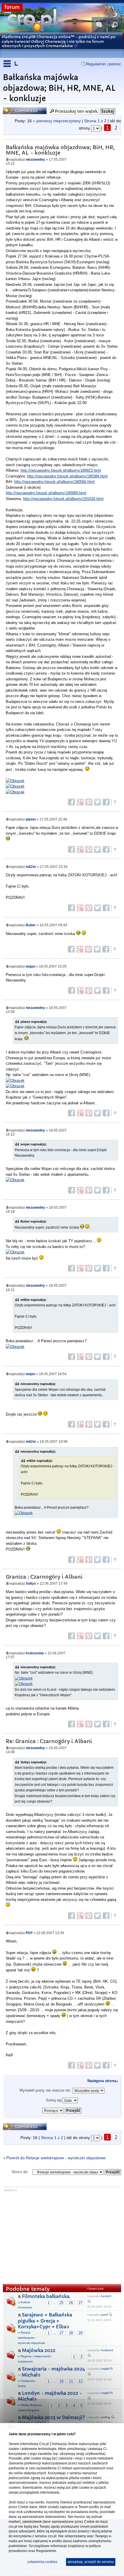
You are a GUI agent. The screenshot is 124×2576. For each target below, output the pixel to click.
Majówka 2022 (39, 2350)
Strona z (95, 121)
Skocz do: (20, 2172)
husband (107, 2350)
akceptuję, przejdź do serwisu (91, 2562)
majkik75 (107, 2369)
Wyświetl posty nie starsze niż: (46, 2090)
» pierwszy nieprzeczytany (57, 121)
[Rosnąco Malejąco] (62, 2109)
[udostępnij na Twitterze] (97, 802)
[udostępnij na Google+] (80, 802)
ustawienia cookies (42, 2562)
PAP (29, 1933)
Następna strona (102, 2081)
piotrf (105, 2315)
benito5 (106, 2296)
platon (31, 819)
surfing (106, 2417)
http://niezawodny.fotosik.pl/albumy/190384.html (67, 476)
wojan (30, 966)
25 (61, 2303)
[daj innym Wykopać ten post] (106, 802)
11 (71, 2381)
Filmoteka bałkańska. (46, 2296)
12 (80, 2381)
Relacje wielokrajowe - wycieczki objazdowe (32, 2338)
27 (80, 2303)
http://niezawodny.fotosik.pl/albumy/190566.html (54, 482)
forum (12, 7)
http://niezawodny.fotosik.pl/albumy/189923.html (61, 470)
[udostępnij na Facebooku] (72, 802)
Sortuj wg (54, 2100)
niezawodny (35, 159)
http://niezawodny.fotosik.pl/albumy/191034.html (63, 499)
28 (71, 2333)
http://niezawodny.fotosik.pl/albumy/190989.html (46, 493)
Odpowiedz (15, 109)
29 (80, 2333)
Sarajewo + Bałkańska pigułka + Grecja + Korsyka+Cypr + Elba (45, 2321)
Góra (115, 802)
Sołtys (31, 1583)
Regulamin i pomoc (104, 64)
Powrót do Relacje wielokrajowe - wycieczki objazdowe (56, 2158)
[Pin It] (89, 802)
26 (71, 2303)
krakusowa (35, 1653)
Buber (31, 925)
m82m (31, 867)
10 (61, 2381)
